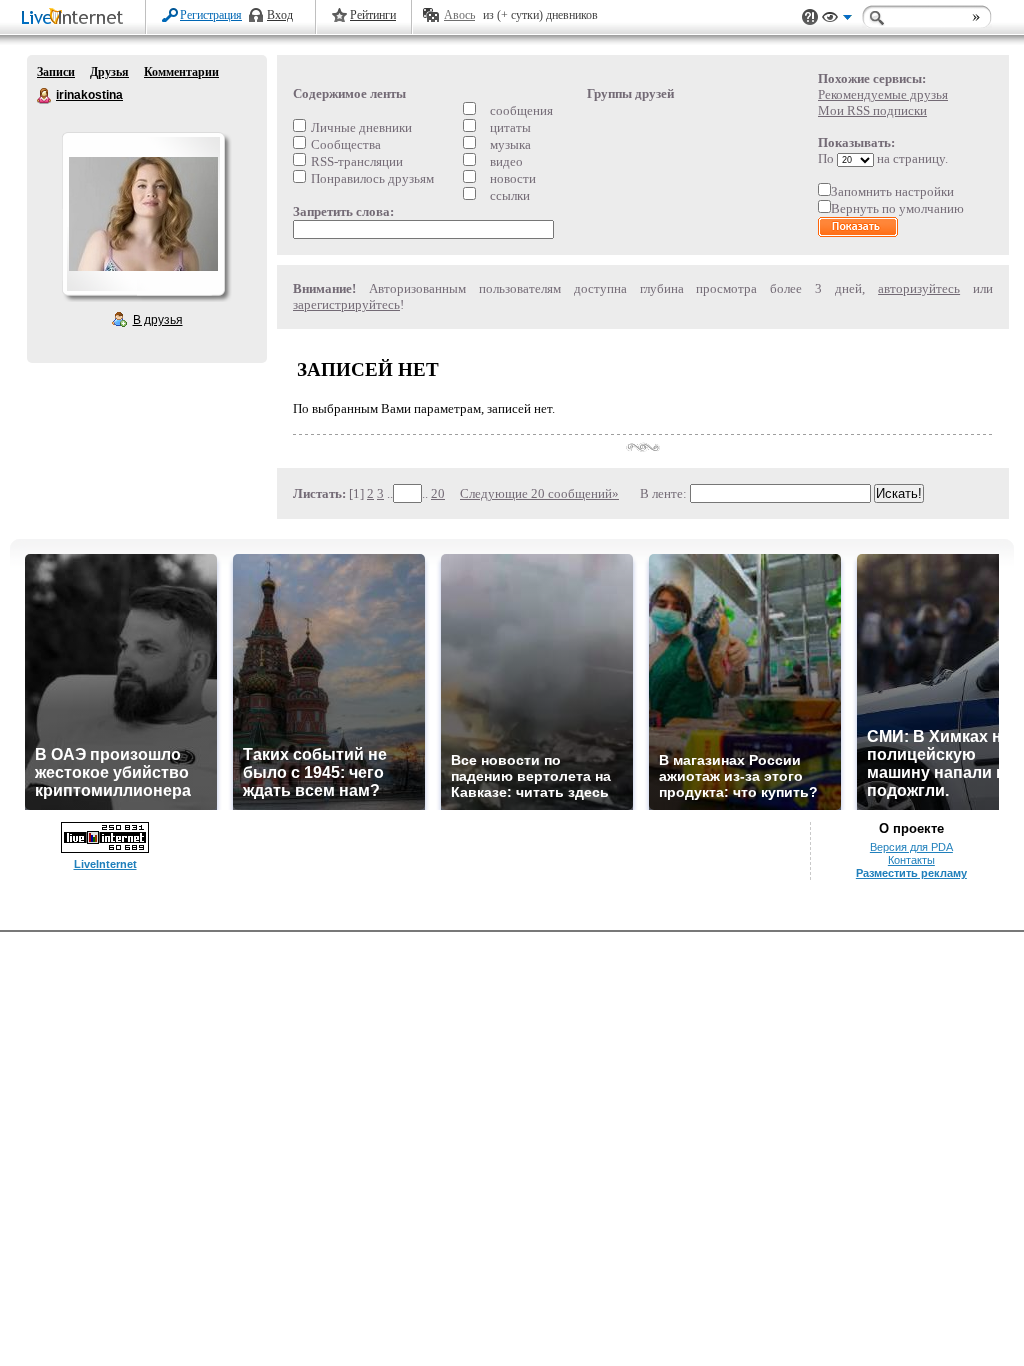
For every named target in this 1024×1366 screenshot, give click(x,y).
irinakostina (45, 96)
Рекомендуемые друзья (883, 94)
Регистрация (211, 15)
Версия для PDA (911, 847)
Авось (459, 15)
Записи (56, 72)
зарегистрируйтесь (346, 304)
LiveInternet (76, 18)
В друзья (158, 320)
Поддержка (810, 17)
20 (438, 493)
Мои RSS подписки (872, 110)
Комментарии (181, 72)
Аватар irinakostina (143, 214)
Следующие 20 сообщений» (539, 493)
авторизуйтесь (919, 288)
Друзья (109, 72)
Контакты (911, 860)
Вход (280, 15)
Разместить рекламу (911, 873)
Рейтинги (373, 15)
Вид (837, 20)
